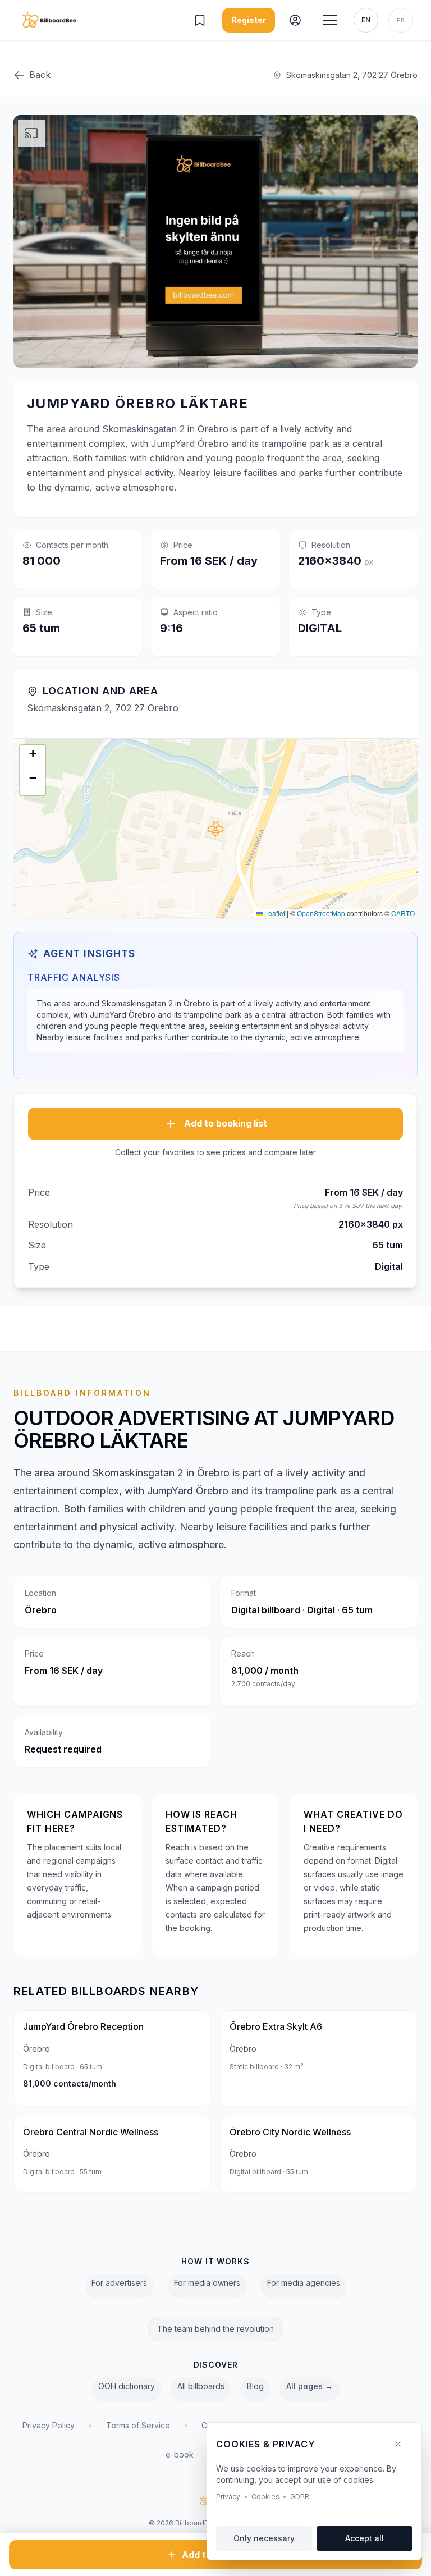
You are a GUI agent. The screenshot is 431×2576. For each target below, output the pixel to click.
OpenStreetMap (321, 913)
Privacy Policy (49, 2425)
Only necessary (264, 2538)
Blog (255, 2386)
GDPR (300, 2497)
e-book (180, 2454)
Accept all (364, 2538)
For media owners (207, 2283)
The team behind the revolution (215, 2329)
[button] (215, 829)
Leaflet (274, 913)
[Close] (402, 2444)
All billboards (201, 2386)
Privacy (228, 2497)
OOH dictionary (127, 2386)
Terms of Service (138, 2425)
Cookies (265, 2497)
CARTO (403, 913)
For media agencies (304, 2283)
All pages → (310, 2386)
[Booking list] (201, 20)
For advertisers (119, 2283)
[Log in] (296, 20)
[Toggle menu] (330, 20)
